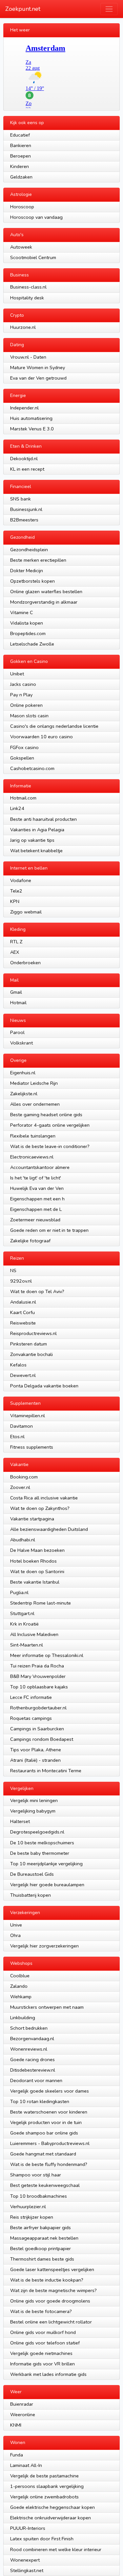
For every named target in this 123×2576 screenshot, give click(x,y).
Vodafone (21, 880)
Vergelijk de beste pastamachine (44, 2476)
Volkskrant (21, 1043)
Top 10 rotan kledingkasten (40, 2101)
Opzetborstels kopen (32, 581)
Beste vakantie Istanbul (35, 1582)
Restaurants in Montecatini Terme (46, 1771)
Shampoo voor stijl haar (36, 2175)
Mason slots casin (29, 716)
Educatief (20, 135)
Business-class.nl (28, 287)
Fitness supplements (32, 1447)
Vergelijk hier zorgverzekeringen (44, 1946)
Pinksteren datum (29, 1344)
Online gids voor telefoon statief (45, 2343)
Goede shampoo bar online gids (44, 2133)
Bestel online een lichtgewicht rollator (51, 2322)
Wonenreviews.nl (29, 2049)
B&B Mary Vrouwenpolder (38, 1676)
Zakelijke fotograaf (30, 1241)
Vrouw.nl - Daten (28, 357)
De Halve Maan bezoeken (37, 1550)
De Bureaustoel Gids (32, 1874)
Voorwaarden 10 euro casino (41, 737)
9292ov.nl (21, 1281)
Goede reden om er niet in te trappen (49, 1230)
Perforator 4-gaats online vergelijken (50, 1125)
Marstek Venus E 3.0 (32, 429)
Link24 (17, 808)
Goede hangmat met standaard (43, 2154)
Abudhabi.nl (23, 1540)
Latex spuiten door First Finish (42, 2539)
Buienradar (22, 2404)
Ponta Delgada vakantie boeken (44, 1386)
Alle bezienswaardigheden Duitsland (49, 1529)
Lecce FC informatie (31, 1697)
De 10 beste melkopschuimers (42, 1843)
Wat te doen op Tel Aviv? (37, 1291)
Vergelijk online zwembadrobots (44, 2497)
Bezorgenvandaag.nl (32, 2039)
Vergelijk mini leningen (34, 1800)
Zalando (19, 1986)
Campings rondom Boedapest (42, 1739)
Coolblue (20, 1976)
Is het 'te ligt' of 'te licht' (36, 1178)
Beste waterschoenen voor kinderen (49, 2112)
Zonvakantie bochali (31, 1354)
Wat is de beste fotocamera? (41, 2311)
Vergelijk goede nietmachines (41, 2353)
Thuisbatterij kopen (31, 1895)
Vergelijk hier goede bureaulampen (47, 1885)
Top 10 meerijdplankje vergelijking (46, 1864)
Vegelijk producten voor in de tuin (46, 2122)
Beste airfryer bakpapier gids (41, 2228)
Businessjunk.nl (26, 509)
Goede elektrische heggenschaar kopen (52, 2507)
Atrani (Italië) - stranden (35, 1760)
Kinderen (20, 166)
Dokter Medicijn (27, 571)
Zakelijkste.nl (24, 1094)
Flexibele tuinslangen (33, 1136)
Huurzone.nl (23, 327)
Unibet (17, 674)
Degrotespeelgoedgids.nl (37, 1832)
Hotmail (18, 1003)
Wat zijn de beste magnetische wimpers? (53, 2290)
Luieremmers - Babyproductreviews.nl (50, 2143)
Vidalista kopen (27, 623)
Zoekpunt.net (23, 9)
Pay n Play (21, 695)
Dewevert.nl (23, 1375)
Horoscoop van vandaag (36, 217)
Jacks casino (23, 684)
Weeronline (23, 2415)
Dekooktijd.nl (24, 459)
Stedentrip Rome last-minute (41, 1603)
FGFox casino (24, 747)
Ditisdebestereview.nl (33, 2070)
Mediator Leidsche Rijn (34, 1083)
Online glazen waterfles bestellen (46, 592)
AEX (15, 952)
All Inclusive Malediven (34, 1634)
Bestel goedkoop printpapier (41, 2248)
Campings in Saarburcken (37, 1729)
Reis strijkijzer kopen (32, 2217)
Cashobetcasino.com (32, 768)
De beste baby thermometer (40, 1853)
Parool (17, 1032)
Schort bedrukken (29, 2028)
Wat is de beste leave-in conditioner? (50, 1146)
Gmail (16, 992)
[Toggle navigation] (109, 9)
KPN (15, 901)
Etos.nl (17, 1437)
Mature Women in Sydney (38, 367)
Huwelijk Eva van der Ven (37, 1188)
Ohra (15, 1935)
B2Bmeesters (24, 520)
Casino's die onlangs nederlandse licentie (54, 726)
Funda (17, 2455)
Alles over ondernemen (35, 1104)
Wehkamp (21, 1997)
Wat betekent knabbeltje (36, 851)
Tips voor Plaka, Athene (36, 1750)
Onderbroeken (25, 963)
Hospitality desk (27, 298)
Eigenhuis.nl (23, 1073)
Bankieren (21, 145)
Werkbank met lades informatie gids (48, 2374)
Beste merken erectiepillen (38, 560)
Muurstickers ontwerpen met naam (47, 2007)
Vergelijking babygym (33, 1811)
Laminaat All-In (26, 2465)
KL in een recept (27, 469)
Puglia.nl (19, 1592)
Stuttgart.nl (22, 1613)
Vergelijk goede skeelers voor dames (50, 2091)
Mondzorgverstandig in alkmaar (44, 602)
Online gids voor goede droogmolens (50, 2301)
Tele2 (16, 891)
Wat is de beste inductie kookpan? (47, 2280)
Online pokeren (26, 705)
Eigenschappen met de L (36, 1209)
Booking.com (24, 1477)
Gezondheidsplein (29, 550)
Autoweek (21, 247)
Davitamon (21, 1426)
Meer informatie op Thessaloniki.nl (47, 1655)
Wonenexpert (25, 2560)
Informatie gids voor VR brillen (42, 2364)
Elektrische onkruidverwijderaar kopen (51, 2518)
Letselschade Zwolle (32, 644)
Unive (16, 1925)
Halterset (20, 1821)
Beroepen (20, 156)
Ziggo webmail (26, 912)
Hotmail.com (23, 798)
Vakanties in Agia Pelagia (37, 830)
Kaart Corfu (22, 1312)
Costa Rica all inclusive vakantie (44, 1498)
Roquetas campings (31, 1718)
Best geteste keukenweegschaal (45, 2185)
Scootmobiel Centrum (33, 257)
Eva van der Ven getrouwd (38, 378)
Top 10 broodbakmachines (39, 2196)
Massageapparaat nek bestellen (44, 2238)
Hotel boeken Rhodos (33, 1561)
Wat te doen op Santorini (37, 1571)
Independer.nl (24, 408)
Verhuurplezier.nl (28, 2207)
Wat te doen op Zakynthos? (40, 1508)
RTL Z (16, 942)
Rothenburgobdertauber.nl (38, 1708)
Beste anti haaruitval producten (43, 819)
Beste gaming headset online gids (46, 1115)
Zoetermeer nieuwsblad (35, 1220)
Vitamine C (22, 612)
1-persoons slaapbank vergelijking (47, 2486)
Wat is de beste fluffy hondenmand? (49, 2164)
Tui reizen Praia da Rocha (37, 1666)
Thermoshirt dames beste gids (42, 2259)
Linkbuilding (23, 2018)
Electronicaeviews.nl (32, 1157)
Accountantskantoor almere (40, 1167)
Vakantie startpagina (32, 1519)
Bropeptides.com (28, 633)
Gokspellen (22, 758)
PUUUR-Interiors (28, 2528)
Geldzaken (21, 177)
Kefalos (18, 1365)
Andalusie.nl (23, 1302)
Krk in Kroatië (24, 1624)
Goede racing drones (32, 2059)
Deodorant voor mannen (36, 2080)
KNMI (16, 2425)
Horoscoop (22, 207)
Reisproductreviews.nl (33, 1333)
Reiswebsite (23, 1323)
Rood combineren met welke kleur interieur (56, 2549)
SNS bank (20, 499)
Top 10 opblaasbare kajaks (39, 1687)
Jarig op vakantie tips (32, 840)
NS (13, 1270)
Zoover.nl (20, 1487)
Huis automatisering (31, 418)
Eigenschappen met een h (37, 1199)
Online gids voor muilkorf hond (43, 2332)
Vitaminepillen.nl (28, 1416)
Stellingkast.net (27, 2570)
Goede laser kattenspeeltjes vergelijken (52, 2269)
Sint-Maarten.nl (27, 1645)
